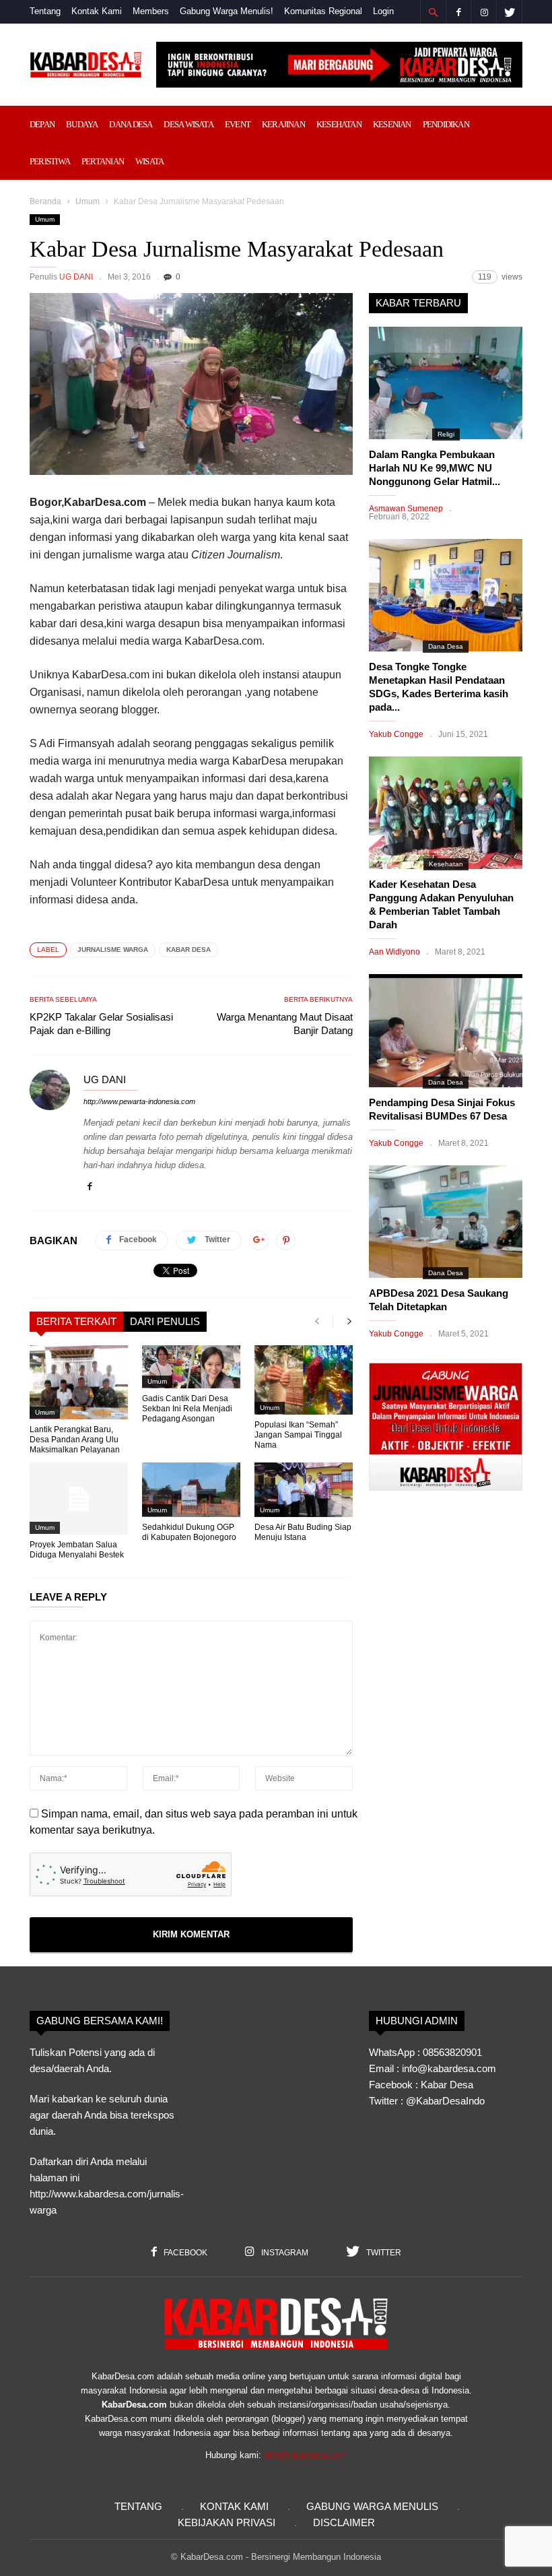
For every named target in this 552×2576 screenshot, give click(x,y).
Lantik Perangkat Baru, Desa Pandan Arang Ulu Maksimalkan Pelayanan (75, 1440)
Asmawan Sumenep (406, 509)
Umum (88, 201)
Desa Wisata (188, 124)
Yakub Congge (396, 734)
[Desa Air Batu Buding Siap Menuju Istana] (304, 1490)
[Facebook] (458, 12)
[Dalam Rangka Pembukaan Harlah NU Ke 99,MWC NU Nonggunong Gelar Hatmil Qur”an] (446, 383)
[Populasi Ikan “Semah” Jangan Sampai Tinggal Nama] (304, 1380)
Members (151, 11)
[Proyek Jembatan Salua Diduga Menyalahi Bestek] (79, 1499)
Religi (446, 434)
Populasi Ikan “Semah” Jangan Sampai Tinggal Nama (298, 1435)
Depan (42, 124)
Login (383, 11)
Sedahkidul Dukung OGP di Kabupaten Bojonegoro (189, 1532)
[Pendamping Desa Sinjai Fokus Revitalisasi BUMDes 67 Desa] (446, 1030)
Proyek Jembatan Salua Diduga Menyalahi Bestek (77, 1550)
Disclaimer (344, 2522)
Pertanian (103, 161)
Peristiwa (50, 161)
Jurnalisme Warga (113, 949)
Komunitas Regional (323, 11)
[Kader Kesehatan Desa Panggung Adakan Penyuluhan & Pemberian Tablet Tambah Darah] (446, 813)
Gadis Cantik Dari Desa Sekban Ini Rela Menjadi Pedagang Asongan (187, 1409)
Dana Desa (131, 124)
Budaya (82, 124)
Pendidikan (446, 124)
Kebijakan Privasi (227, 2522)
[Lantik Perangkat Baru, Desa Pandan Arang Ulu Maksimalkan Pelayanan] (79, 1382)
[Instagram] (484, 12)
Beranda (45, 201)
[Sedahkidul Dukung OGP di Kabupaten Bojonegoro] (191, 1490)
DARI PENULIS (165, 1321)
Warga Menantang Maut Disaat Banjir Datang (285, 1024)
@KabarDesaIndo (445, 2101)
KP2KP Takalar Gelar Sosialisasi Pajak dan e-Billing (101, 1024)
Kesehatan (339, 124)
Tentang (45, 11)
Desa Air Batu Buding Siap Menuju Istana (303, 1532)
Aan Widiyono (394, 952)
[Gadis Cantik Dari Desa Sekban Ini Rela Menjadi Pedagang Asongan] (191, 1367)
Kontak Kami (97, 11)
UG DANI (76, 277)
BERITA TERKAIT (76, 1321)
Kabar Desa (188, 949)
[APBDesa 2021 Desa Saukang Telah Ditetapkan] (446, 1222)
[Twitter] (510, 12)
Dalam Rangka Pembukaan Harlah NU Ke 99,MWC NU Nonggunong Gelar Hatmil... (435, 468)
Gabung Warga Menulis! (227, 11)
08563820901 (452, 2052)
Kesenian (392, 124)
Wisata (149, 161)
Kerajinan (283, 124)
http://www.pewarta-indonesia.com (139, 1101)
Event (238, 124)
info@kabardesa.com (305, 2455)
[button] (433, 12)
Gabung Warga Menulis (372, 2506)
